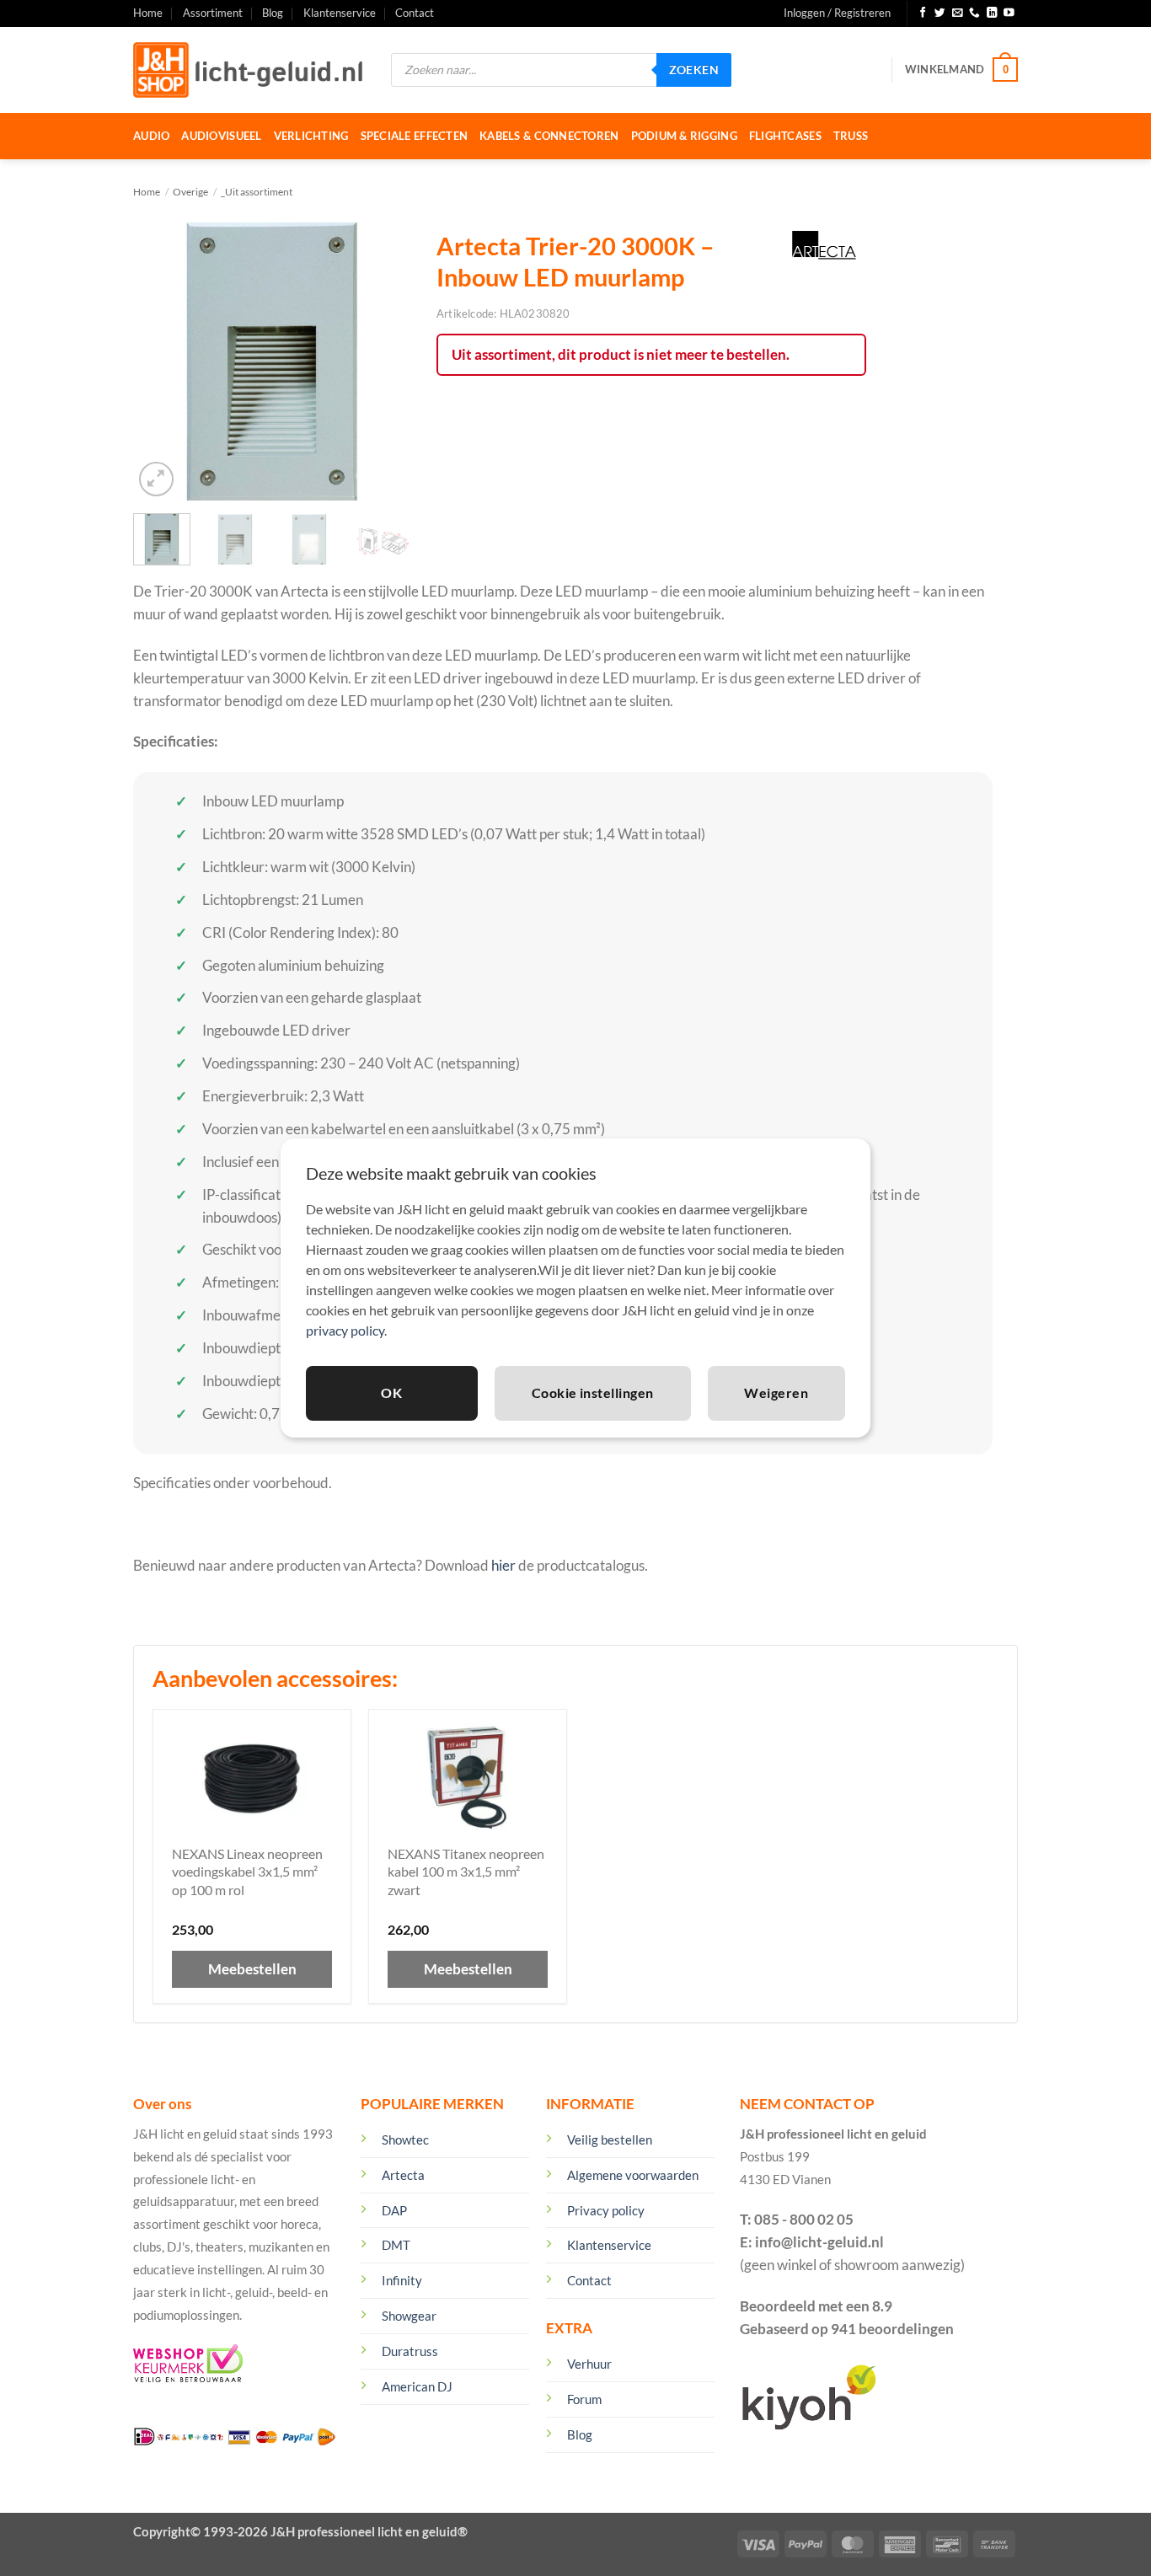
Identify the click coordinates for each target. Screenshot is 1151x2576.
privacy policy (345, 1330)
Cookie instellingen (593, 1392)
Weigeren (776, 1392)
